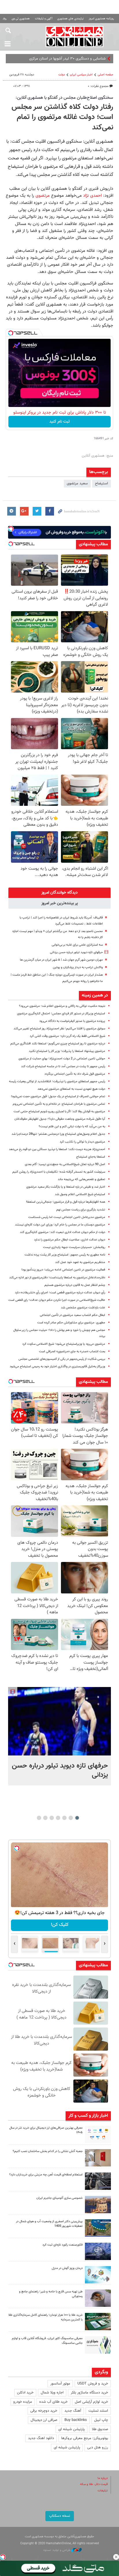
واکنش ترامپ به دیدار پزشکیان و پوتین (78, 967)
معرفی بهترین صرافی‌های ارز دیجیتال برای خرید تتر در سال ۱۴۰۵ (46, 2130)
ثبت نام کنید (60, 422)
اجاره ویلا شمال (52, 2393)
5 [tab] (52, 1818)
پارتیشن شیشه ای (71, 2429)
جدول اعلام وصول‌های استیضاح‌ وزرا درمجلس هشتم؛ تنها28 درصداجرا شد (58, 1134)
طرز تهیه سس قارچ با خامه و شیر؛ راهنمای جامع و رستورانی (51, 2294)
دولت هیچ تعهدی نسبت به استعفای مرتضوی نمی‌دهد (71, 1089)
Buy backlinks (76, 2420)
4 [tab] (58, 1818)
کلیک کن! (60, 1925)
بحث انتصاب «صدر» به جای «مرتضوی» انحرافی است (72, 1352)
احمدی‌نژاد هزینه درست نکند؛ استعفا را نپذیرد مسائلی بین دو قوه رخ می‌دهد (57, 1149)
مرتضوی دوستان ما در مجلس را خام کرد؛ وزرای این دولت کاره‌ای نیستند (60, 1225)
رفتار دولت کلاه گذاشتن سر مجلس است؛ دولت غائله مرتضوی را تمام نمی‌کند (62, 118)
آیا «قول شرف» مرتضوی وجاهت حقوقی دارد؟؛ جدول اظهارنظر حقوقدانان (60, 1119)
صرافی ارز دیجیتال (44, 2420)
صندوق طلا (100, 2429)
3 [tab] (65, 1818)
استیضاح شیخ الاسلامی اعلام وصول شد (80, 1194)
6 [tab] (45, 1818)
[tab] (59, 893)
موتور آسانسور (60, 2384)
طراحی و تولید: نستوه (57, 2550)
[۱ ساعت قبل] (59, 1721)
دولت (62, 75)
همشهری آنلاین (74, 36)
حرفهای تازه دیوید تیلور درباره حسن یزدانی (76, 952)
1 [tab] (77, 1818)
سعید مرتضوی (77, 483)
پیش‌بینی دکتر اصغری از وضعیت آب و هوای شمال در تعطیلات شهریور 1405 (49, 2224)
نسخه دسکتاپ (60, 2516)
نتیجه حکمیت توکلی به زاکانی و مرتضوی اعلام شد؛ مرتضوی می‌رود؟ (62, 1006)
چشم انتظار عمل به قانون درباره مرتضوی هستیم (75, 1285)
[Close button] (116, 2557)
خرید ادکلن (25, 2393)
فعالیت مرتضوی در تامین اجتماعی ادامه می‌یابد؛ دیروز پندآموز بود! (63, 1270)
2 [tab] (71, 1818)
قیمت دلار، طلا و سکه (94, 2484)
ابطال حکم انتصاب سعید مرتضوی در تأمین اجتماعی (72, 1315)
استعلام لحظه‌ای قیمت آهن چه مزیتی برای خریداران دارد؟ (46, 2175)
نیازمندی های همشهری (70, 19)
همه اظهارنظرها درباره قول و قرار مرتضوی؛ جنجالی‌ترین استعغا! (66, 1202)
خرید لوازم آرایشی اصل (91, 2402)
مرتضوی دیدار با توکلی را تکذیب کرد (82, 1142)
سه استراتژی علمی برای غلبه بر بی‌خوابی (77, 945)
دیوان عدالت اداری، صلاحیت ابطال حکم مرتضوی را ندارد (70, 1240)
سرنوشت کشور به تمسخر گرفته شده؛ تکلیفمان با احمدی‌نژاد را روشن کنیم (59, 1172)
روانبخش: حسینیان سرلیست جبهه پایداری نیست (74, 1247)
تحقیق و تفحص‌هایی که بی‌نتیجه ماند (81, 1179)
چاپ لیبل (101, 2420)
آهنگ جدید (73, 2411)
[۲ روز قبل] (98, 2181)
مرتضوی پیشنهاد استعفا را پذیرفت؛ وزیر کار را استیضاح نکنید (67, 1051)
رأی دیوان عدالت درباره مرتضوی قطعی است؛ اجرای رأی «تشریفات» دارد (60, 1293)
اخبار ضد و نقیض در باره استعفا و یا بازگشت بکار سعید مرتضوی (66, 1187)
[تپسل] (11, 333)
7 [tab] (39, 1818)
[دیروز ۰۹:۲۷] (98, 2134)
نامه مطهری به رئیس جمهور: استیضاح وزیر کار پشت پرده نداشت (65, 1255)
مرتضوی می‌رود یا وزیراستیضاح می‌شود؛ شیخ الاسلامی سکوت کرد (64, 1344)
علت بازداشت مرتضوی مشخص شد (83, 1308)
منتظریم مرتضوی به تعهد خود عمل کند (80, 1262)
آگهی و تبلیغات (44, 19)
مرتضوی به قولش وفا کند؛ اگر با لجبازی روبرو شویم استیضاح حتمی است (59, 1112)
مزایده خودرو (23, 2402)
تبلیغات (103, 2491)
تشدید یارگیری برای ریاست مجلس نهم (81, 1210)
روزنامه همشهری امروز (101, 19)
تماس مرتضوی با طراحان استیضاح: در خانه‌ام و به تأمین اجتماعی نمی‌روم (59, 1104)
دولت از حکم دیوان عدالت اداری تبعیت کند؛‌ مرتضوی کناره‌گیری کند (63, 1232)
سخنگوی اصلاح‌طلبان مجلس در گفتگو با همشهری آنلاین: (64, 98)
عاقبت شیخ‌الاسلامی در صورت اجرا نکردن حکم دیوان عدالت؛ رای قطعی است (57, 1300)
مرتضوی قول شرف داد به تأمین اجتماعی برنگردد (75, 1074)
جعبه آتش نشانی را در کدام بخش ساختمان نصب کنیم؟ (48, 2151)
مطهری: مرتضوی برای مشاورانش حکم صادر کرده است (71, 1323)
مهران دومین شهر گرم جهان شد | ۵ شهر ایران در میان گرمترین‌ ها (61, 960)
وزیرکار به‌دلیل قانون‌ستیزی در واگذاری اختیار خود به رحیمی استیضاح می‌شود (57, 1367)
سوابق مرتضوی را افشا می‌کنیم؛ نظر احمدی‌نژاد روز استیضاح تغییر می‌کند (59, 1029)
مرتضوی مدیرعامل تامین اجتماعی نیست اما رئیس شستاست (67, 1217)
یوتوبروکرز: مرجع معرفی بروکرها (85, 2438)
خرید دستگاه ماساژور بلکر (89, 2393)
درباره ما (103, 2478)
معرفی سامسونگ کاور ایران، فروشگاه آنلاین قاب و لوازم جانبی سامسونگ (47, 2341)
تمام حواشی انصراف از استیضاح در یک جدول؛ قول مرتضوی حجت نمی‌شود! (58, 1097)
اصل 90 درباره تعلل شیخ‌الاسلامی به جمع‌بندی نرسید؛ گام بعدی (65, 1164)
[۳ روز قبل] (98, 2298)
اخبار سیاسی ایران (81, 75)
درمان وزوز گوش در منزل (67, 2268)
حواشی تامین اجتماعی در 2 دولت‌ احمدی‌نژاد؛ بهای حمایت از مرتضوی (62, 1059)
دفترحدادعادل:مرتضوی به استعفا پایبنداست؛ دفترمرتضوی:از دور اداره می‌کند (57, 1278)
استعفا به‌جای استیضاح (91, 1157)
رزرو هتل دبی (98, 2447)
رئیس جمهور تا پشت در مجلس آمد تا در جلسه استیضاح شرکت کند (63, 1066)
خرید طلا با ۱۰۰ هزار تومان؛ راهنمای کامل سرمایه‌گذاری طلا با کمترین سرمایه (45, 2318)
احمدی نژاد (92, 196)
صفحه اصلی (105, 75)
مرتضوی (42, 196)
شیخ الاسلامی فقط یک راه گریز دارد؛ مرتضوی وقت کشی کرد (67, 1036)
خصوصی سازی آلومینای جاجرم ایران (59, 2198)
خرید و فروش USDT (93, 2384)
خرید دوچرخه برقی (44, 2411)
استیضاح (102, 483)
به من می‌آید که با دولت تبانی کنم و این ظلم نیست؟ (72, 1127)
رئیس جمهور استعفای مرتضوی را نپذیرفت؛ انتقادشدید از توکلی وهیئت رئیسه (57, 1081)
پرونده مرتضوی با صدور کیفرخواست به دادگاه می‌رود (72, 1021)
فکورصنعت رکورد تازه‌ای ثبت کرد (63, 2245)
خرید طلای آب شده (53, 2402)
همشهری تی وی (21, 19)
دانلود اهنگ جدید (41, 2438)
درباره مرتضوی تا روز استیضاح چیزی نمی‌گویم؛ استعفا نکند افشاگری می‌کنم (58, 1044)
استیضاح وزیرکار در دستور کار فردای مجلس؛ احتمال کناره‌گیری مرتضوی (61, 1014)
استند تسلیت (98, 2411)
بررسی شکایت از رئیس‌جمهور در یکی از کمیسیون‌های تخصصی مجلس (62, 1359)
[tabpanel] (59, 1736)
